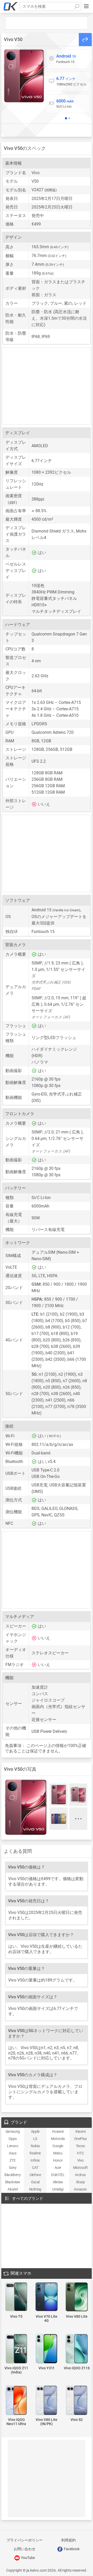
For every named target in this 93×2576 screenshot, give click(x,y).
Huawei (58, 2131)
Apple (35, 2131)
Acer (58, 2168)
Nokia (35, 2146)
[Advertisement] (47, 23)
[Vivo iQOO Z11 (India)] (16, 2349)
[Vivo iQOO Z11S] (77, 2349)
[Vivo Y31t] (47, 2349)
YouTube (28, 2558)
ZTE (13, 2160)
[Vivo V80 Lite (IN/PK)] (47, 2401)
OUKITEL (58, 2175)
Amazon (80, 2189)
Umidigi (58, 2189)
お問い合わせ (25, 2549)
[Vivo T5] (16, 2297)
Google (58, 2146)
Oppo (13, 2139)
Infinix (35, 2160)
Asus (13, 2153)
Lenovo (13, 2146)
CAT (35, 2168)
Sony (13, 2168)
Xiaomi (80, 2131)
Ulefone (35, 2175)
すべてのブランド (28, 2199)
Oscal (35, 2182)
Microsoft (80, 2168)
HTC (80, 2153)
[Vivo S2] (77, 2401)
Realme (35, 2153)
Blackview (13, 2182)
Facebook (71, 2549)
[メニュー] (86, 6)
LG (35, 2139)
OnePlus (80, 2139)
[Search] (77, 6)
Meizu (58, 2153)
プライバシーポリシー (25, 2540)
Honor (58, 2160)
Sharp (80, 2182)
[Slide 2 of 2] (69, 118)
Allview (58, 2182)
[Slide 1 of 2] (66, 118)
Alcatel (13, 2189)
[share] (85, 40)
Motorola (58, 2139)
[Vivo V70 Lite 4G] (47, 2297)
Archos (80, 2175)
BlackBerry (13, 2175)
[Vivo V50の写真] (24, 76)
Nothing (35, 2189)
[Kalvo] (11, 6)
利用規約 (68, 2540)
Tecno (80, 2146)
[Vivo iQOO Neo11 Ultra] (16, 2401)
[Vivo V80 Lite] (77, 2297)
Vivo (80, 2160)
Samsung (13, 2131)
